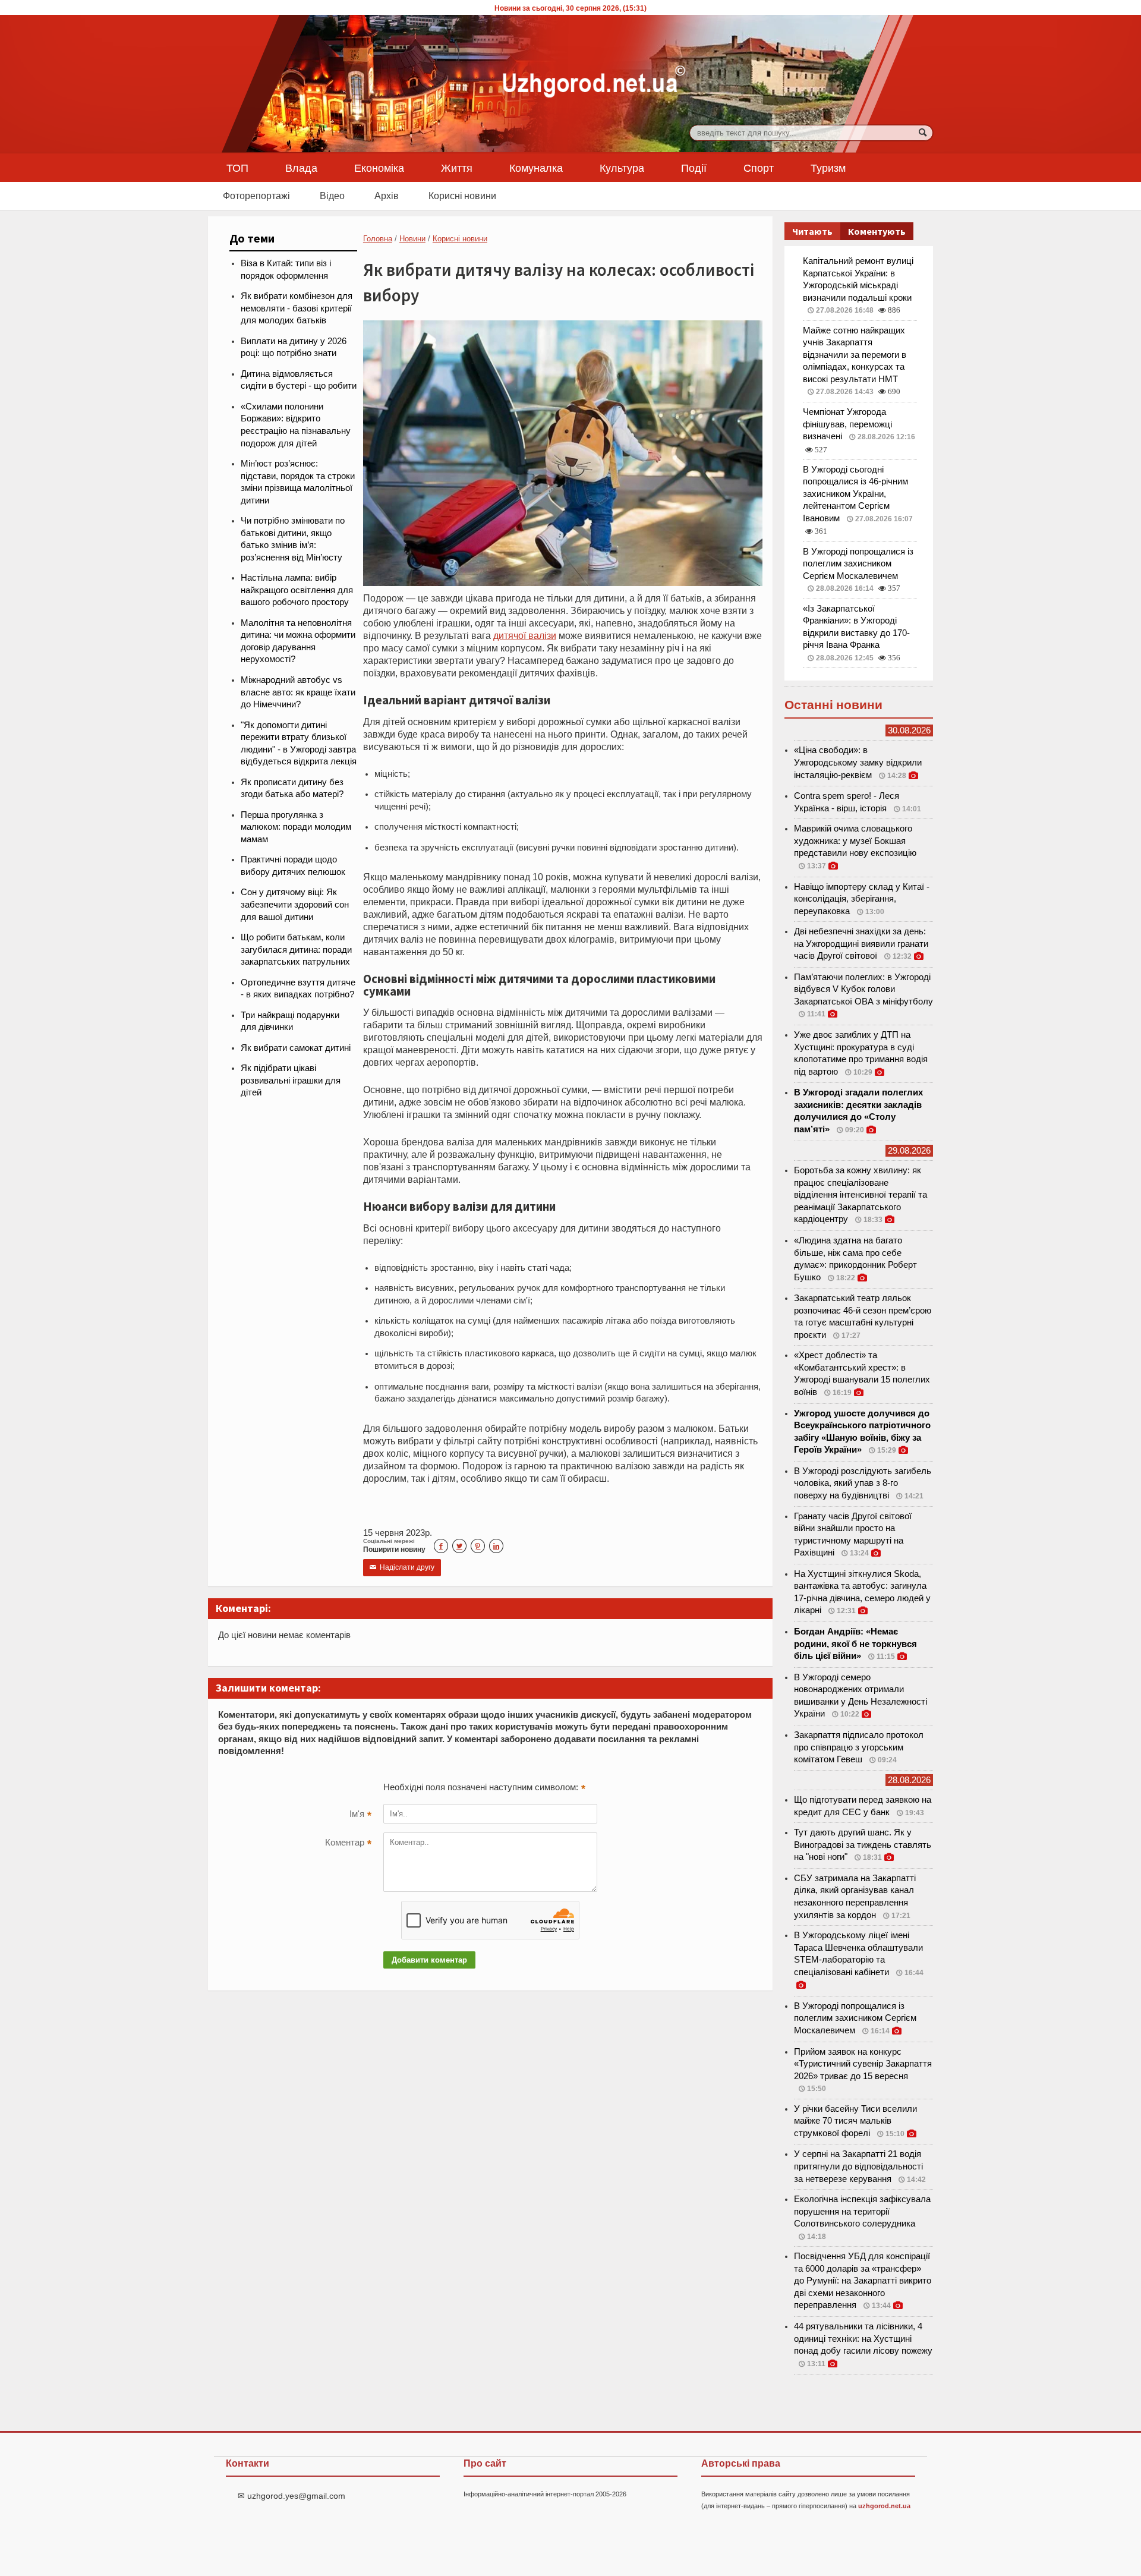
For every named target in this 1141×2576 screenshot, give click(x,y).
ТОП (237, 168)
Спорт (759, 168)
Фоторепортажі (256, 196)
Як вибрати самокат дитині (296, 1048)
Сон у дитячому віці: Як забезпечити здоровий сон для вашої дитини (295, 904)
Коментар (348, 1844)
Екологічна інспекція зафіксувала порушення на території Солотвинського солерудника (862, 2211)
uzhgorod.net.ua (884, 2506)
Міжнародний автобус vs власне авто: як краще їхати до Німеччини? (298, 692)
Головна (378, 239)
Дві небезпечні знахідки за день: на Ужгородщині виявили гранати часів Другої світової (861, 944)
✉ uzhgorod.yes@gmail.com (291, 2496)
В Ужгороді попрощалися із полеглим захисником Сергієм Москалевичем (858, 564)
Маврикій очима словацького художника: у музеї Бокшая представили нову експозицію (855, 841)
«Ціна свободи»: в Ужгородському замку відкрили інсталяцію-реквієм (858, 762)
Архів (387, 196)
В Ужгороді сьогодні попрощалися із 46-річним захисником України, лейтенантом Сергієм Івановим (855, 494)
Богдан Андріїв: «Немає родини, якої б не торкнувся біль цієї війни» (855, 1644)
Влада (301, 168)
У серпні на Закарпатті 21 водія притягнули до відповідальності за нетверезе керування (858, 2166)
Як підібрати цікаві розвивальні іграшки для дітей (291, 1080)
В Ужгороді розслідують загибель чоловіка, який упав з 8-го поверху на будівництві (863, 1483)
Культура (622, 168)
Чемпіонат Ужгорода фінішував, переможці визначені (847, 424)
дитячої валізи (525, 635)
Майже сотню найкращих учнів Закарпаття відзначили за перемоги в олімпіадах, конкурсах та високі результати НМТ (855, 355)
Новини (412, 239)
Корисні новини (462, 196)
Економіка (379, 168)
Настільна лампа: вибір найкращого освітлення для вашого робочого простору (297, 590)
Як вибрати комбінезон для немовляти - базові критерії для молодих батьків (297, 308)
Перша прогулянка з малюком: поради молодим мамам (296, 827)
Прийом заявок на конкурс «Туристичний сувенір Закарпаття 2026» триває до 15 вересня (863, 2064)
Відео (332, 196)
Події (694, 168)
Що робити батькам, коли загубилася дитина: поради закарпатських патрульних (296, 950)
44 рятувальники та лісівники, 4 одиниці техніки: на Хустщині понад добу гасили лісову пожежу (863, 2339)
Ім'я (360, 1815)
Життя (457, 168)
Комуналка (536, 168)
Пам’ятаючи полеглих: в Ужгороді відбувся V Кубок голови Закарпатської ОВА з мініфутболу (863, 989)
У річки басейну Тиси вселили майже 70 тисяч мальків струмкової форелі (855, 2121)
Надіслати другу (402, 1567)
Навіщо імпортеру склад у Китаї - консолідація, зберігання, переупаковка (862, 899)
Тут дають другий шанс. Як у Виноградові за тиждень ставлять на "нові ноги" (863, 1845)
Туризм (828, 168)
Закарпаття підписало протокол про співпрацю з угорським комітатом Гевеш (859, 1747)
